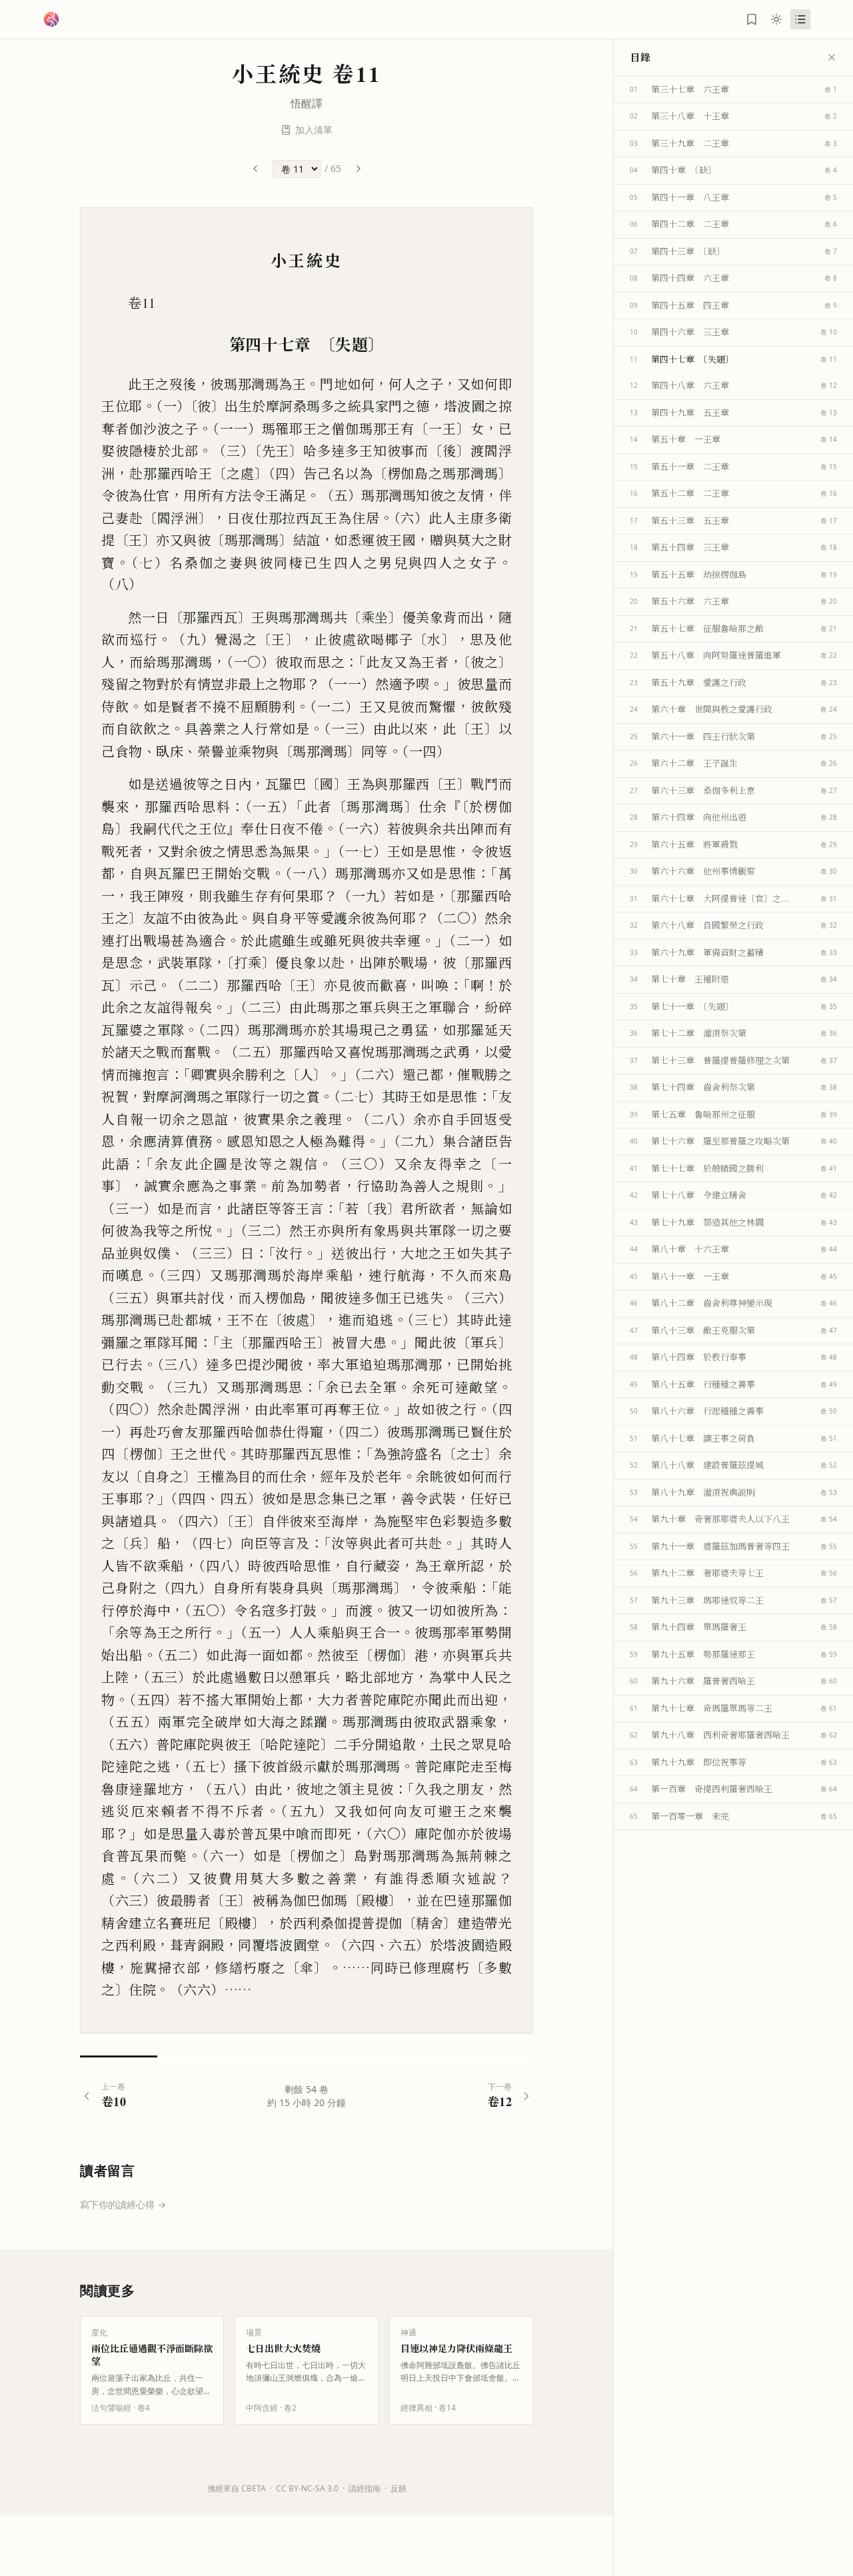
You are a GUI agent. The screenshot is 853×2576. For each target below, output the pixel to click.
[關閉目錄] (832, 57)
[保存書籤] (752, 19)
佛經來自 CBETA (237, 2488)
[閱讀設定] (776, 19)
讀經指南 (365, 2488)
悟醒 (301, 103)
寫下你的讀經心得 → (123, 2204)
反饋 (399, 2488)
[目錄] (800, 19)
